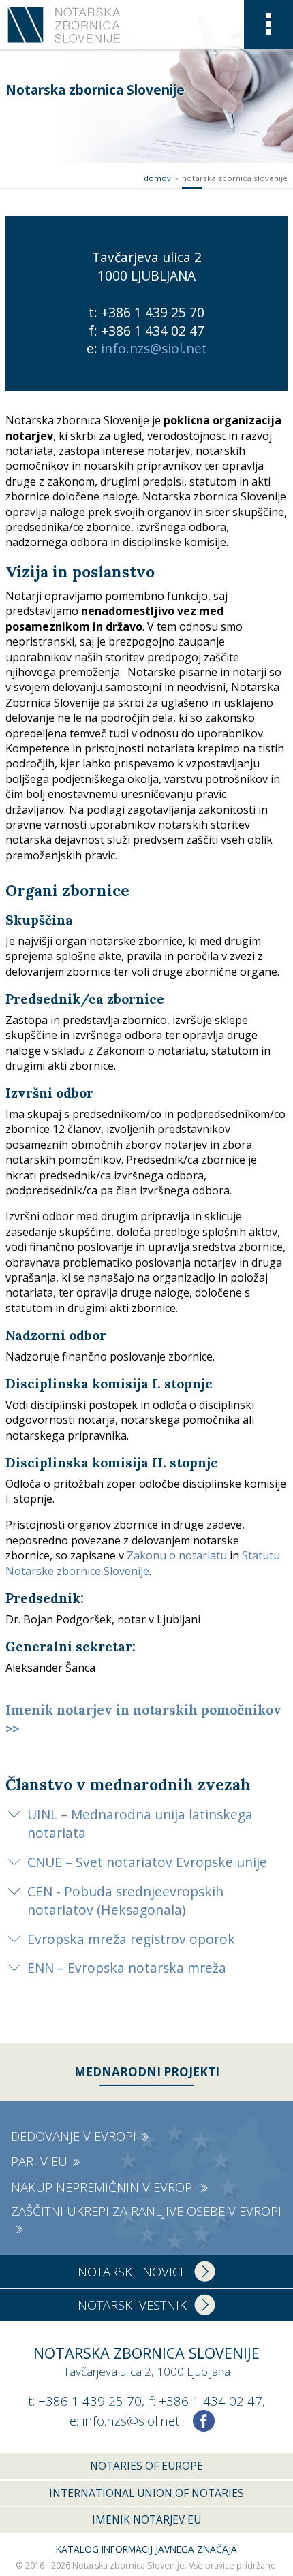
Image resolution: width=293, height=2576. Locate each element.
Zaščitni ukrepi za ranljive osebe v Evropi (146, 2211)
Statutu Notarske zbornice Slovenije (143, 1563)
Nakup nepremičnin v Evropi (103, 2187)
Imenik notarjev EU (146, 2519)
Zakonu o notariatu (177, 1555)
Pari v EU (39, 2161)
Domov (157, 178)
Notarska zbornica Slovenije (235, 178)
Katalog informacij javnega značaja (146, 2549)
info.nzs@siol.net (154, 348)
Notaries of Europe (146, 2466)
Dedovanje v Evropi (74, 2136)
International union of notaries (146, 2493)
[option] (146, 303)
